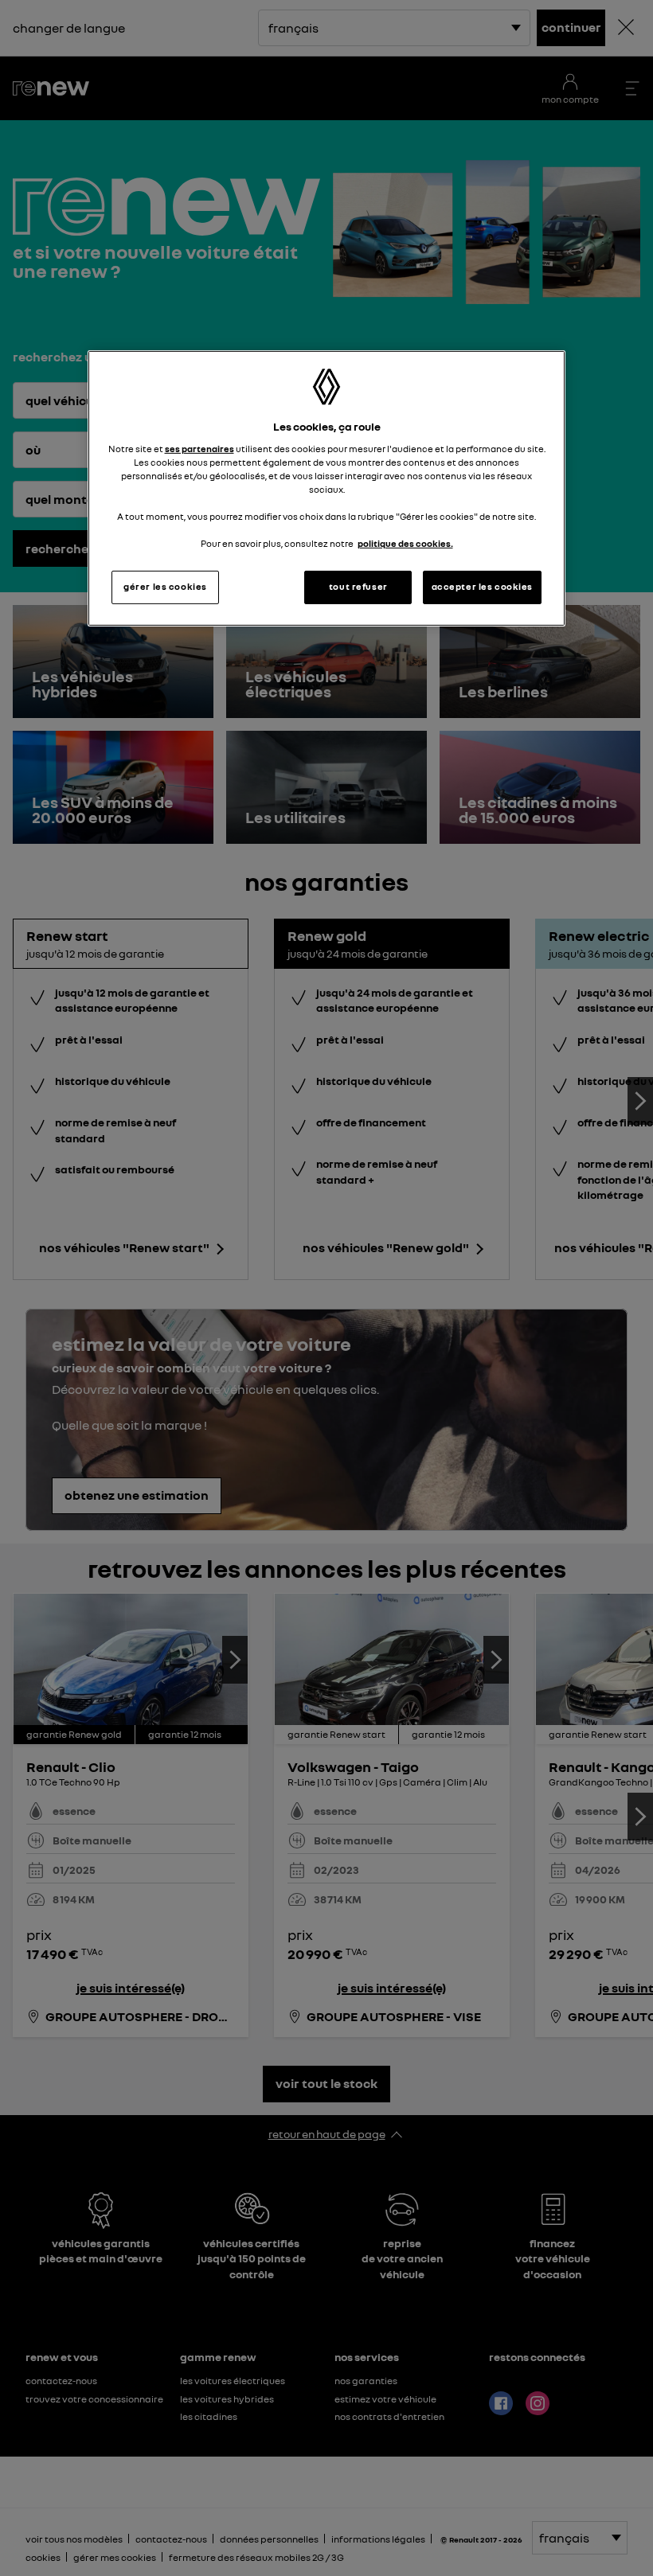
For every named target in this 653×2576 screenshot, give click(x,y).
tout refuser (358, 587)
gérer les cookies (165, 587)
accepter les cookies (482, 587)
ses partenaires (199, 449)
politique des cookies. (405, 544)
